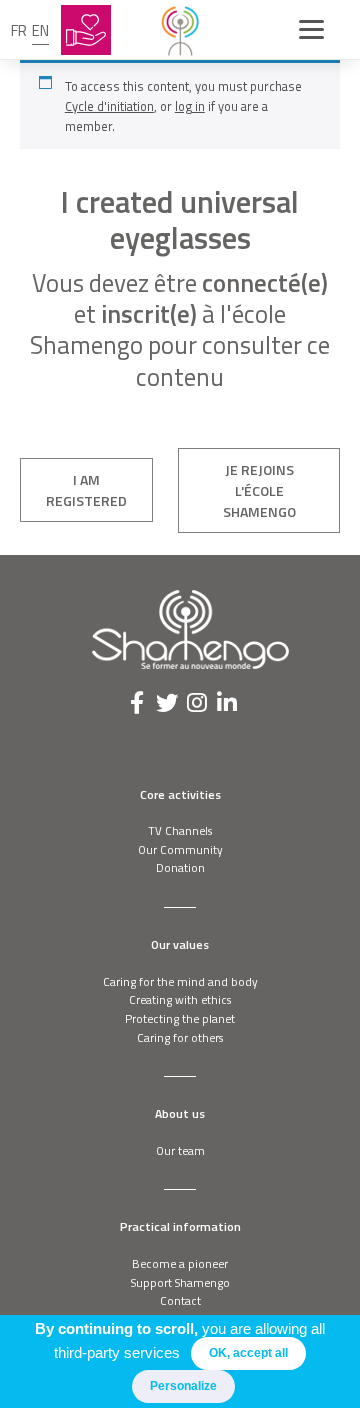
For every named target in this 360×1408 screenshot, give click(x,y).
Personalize (183, 1386)
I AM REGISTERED (86, 490)
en (40, 30)
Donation (180, 867)
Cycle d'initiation (109, 106)
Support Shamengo (180, 1282)
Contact (180, 1300)
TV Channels (180, 830)
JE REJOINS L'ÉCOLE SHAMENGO (259, 490)
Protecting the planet (180, 1018)
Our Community (180, 849)
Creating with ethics (180, 999)
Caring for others (180, 1037)
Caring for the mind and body (180, 981)
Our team (180, 1150)
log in (190, 106)
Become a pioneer (180, 1263)
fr (19, 30)
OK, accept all (248, 1353)
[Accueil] (180, 30)
